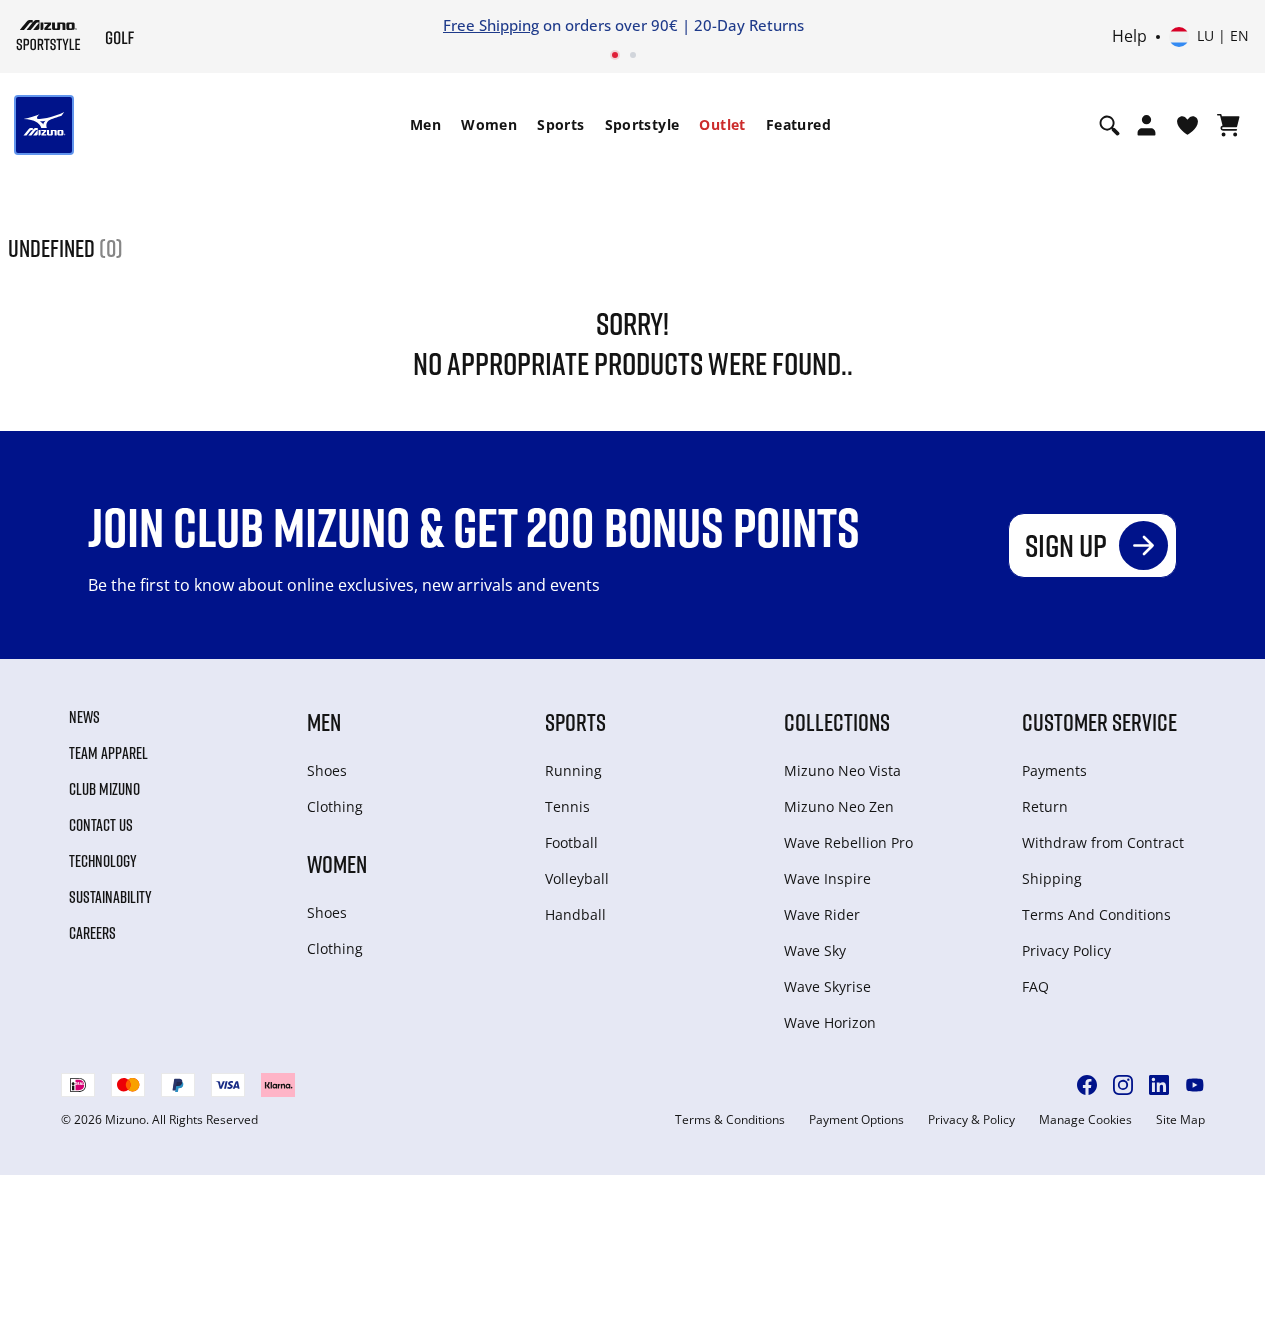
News (84, 717)
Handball (575, 914)
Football (571, 842)
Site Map (1180, 1120)
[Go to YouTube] (1195, 1085)
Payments (1054, 770)
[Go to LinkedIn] (1159, 1085)
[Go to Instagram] (1123, 1085)
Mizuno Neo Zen (839, 806)
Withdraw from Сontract (1103, 842)
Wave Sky (815, 950)
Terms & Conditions (730, 1120)
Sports (560, 124)
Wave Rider (822, 914)
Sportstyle (642, 124)
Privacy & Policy (971, 1120)
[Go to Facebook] (1087, 1085)
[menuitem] (425, 125)
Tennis (567, 806)
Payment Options (856, 1120)
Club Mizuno (104, 789)
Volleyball (577, 878)
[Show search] (1109, 125)
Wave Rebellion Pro (848, 842)
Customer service (1099, 721)
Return (1045, 806)
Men (425, 124)
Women (489, 124)
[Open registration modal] (1146, 125)
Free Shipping (491, 25)
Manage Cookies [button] (1085, 1120)
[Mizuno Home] (48, 35)
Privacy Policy (1066, 950)
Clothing (335, 806)
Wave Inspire (827, 878)
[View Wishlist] (1187, 125)
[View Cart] (1228, 125)
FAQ (1035, 986)
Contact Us (101, 825)
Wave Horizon (830, 1022)
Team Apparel (108, 753)
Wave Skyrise (827, 986)
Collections (837, 721)
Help (1129, 37)
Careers (92, 933)
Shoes (327, 770)
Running (573, 770)
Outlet (722, 124)
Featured (798, 124)
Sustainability (110, 897)
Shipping (1052, 878)
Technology (103, 861)
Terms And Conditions (1096, 914)
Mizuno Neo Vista (842, 770)
